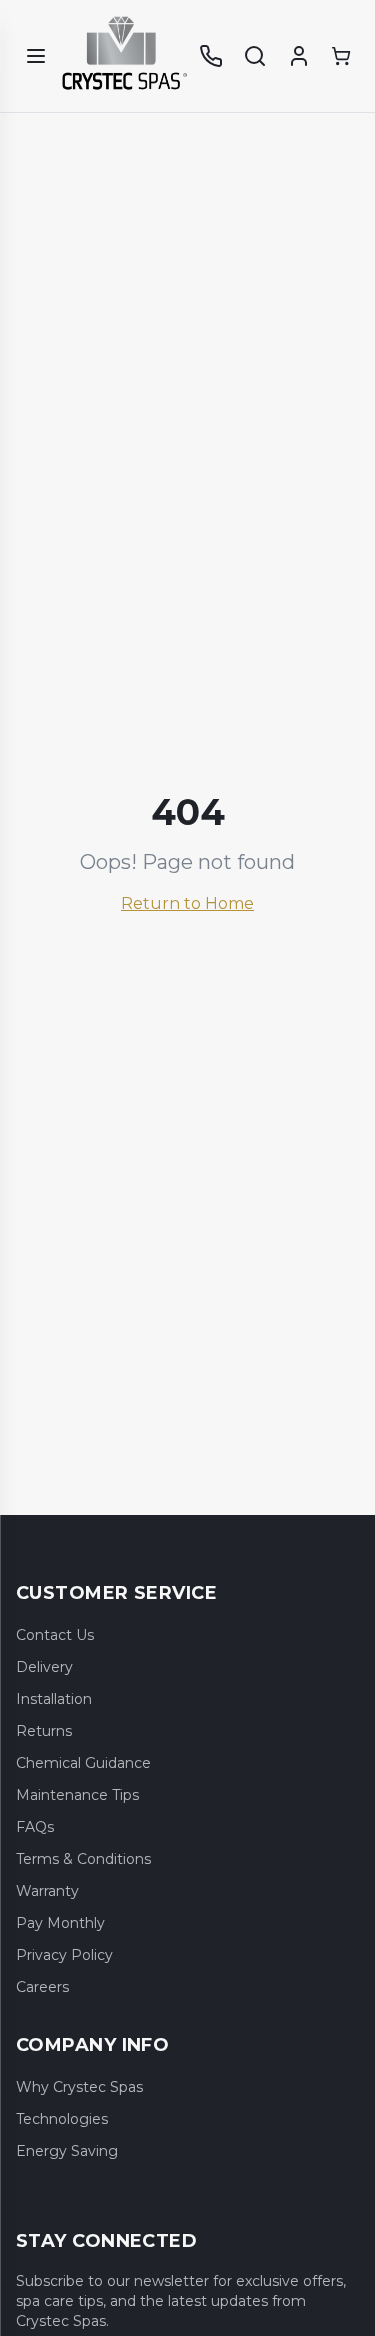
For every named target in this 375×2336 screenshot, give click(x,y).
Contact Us (55, 1635)
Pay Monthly (60, 1923)
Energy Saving (67, 2151)
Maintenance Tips (77, 1795)
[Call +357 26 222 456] (211, 56)
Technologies (62, 2119)
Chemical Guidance (83, 1763)
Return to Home (187, 903)
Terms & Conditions (83, 1859)
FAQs (35, 1827)
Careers (42, 1987)
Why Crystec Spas (79, 2087)
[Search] (255, 56)
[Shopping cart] (341, 56)
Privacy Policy (64, 1955)
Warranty (47, 1891)
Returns (44, 1731)
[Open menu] (36, 56)
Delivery (44, 1667)
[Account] (299, 56)
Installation (54, 1699)
